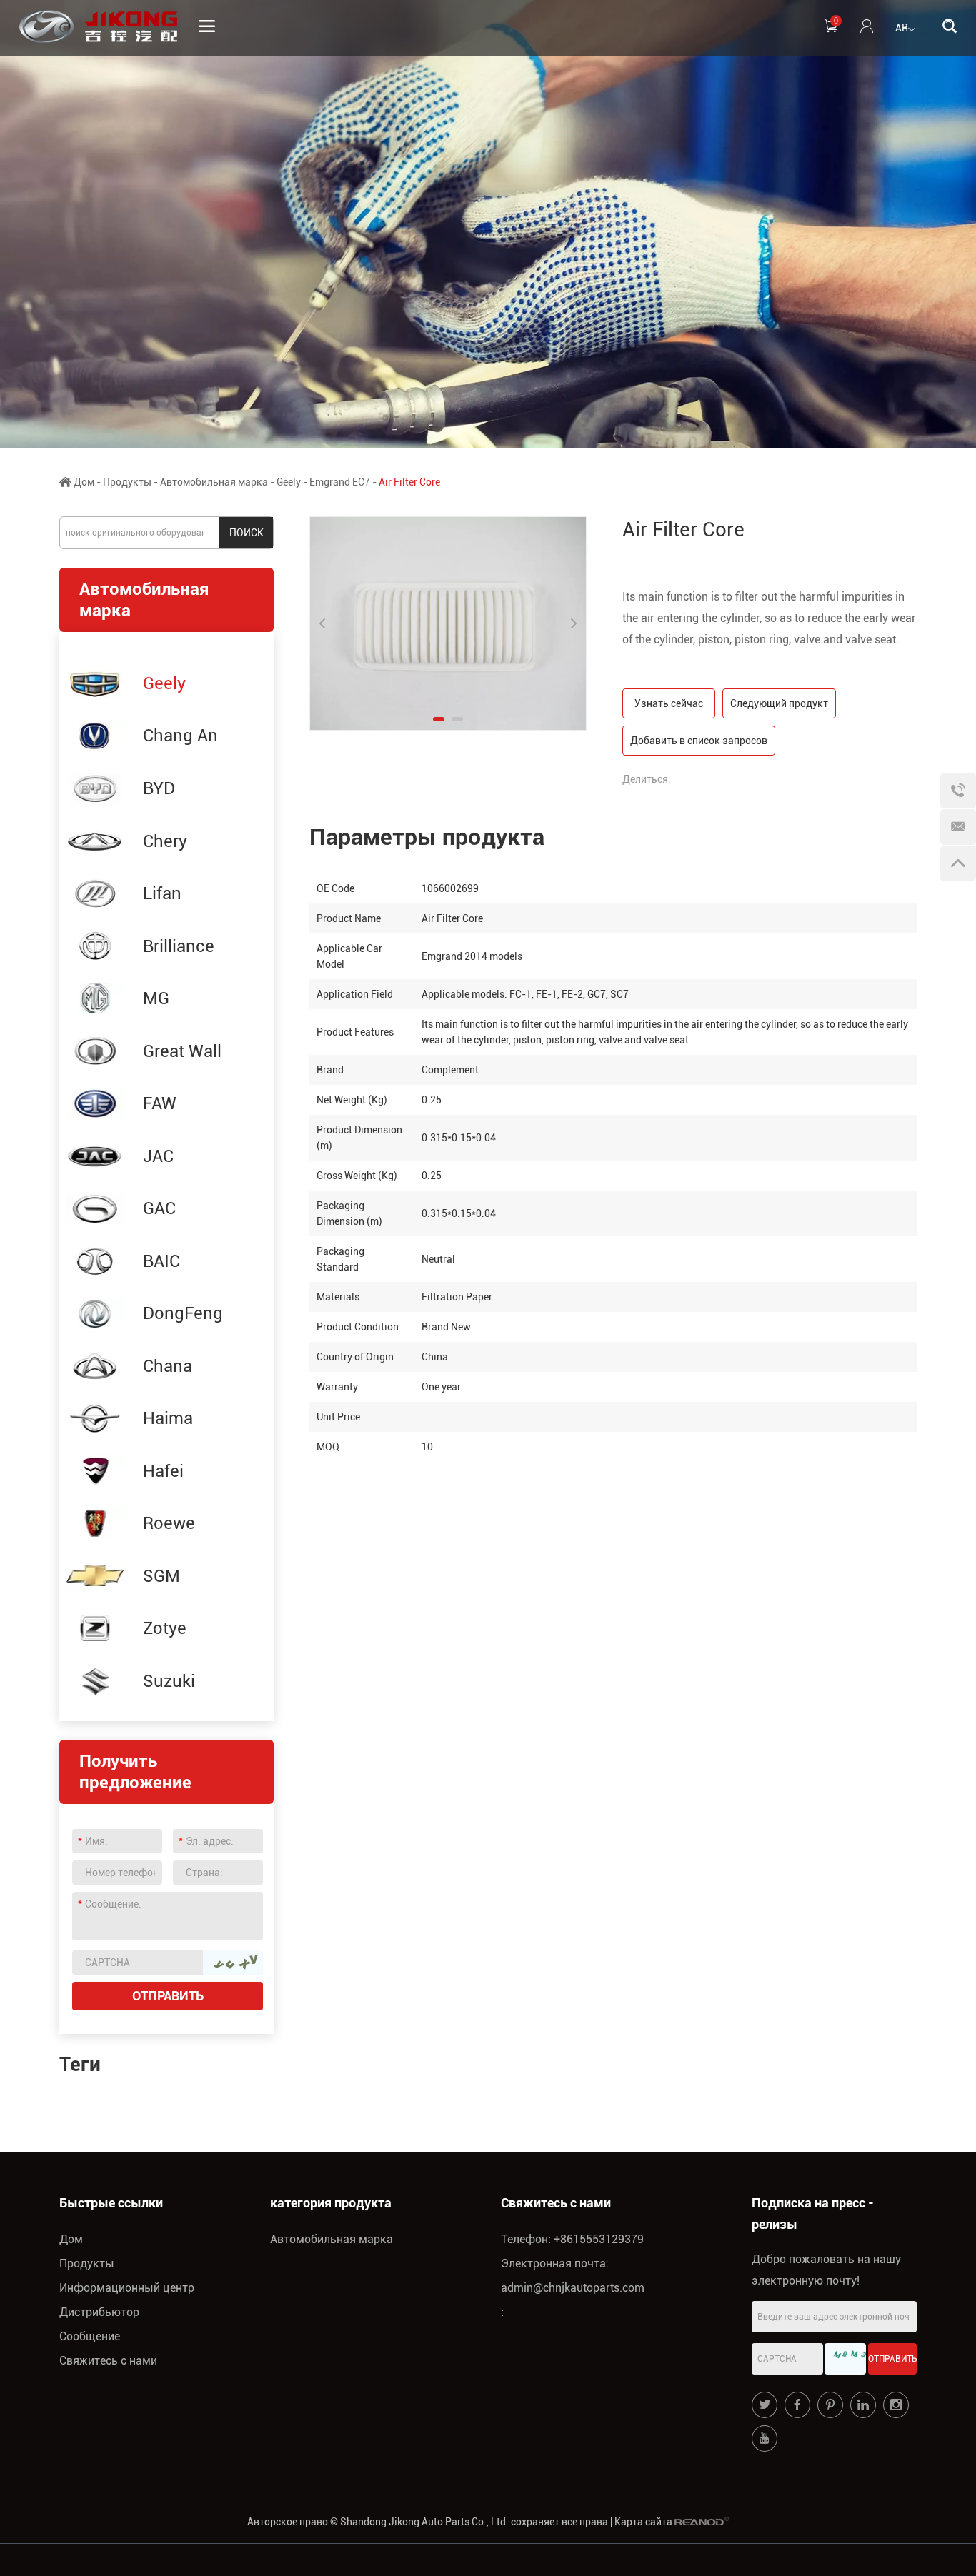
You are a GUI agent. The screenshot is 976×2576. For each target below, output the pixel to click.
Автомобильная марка (214, 482)
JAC (158, 1156)
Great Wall (182, 1051)
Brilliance (179, 946)
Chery (165, 841)
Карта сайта (643, 2522)
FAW (160, 1103)
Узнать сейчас (669, 703)
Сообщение (90, 2336)
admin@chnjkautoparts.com (573, 2288)
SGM (161, 1576)
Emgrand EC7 (340, 482)
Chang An (180, 736)
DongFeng (183, 1313)
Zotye (165, 1628)
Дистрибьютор (99, 2312)
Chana (168, 1366)
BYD (159, 788)
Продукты (127, 482)
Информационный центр (127, 2288)
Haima (168, 1418)
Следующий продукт (779, 703)
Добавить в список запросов (699, 741)
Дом (84, 482)
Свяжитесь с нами (108, 2361)
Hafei (163, 1471)
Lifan (162, 893)
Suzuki (169, 1681)
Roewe (169, 1523)
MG (156, 998)
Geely (289, 482)
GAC (159, 1208)
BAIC (161, 1261)
